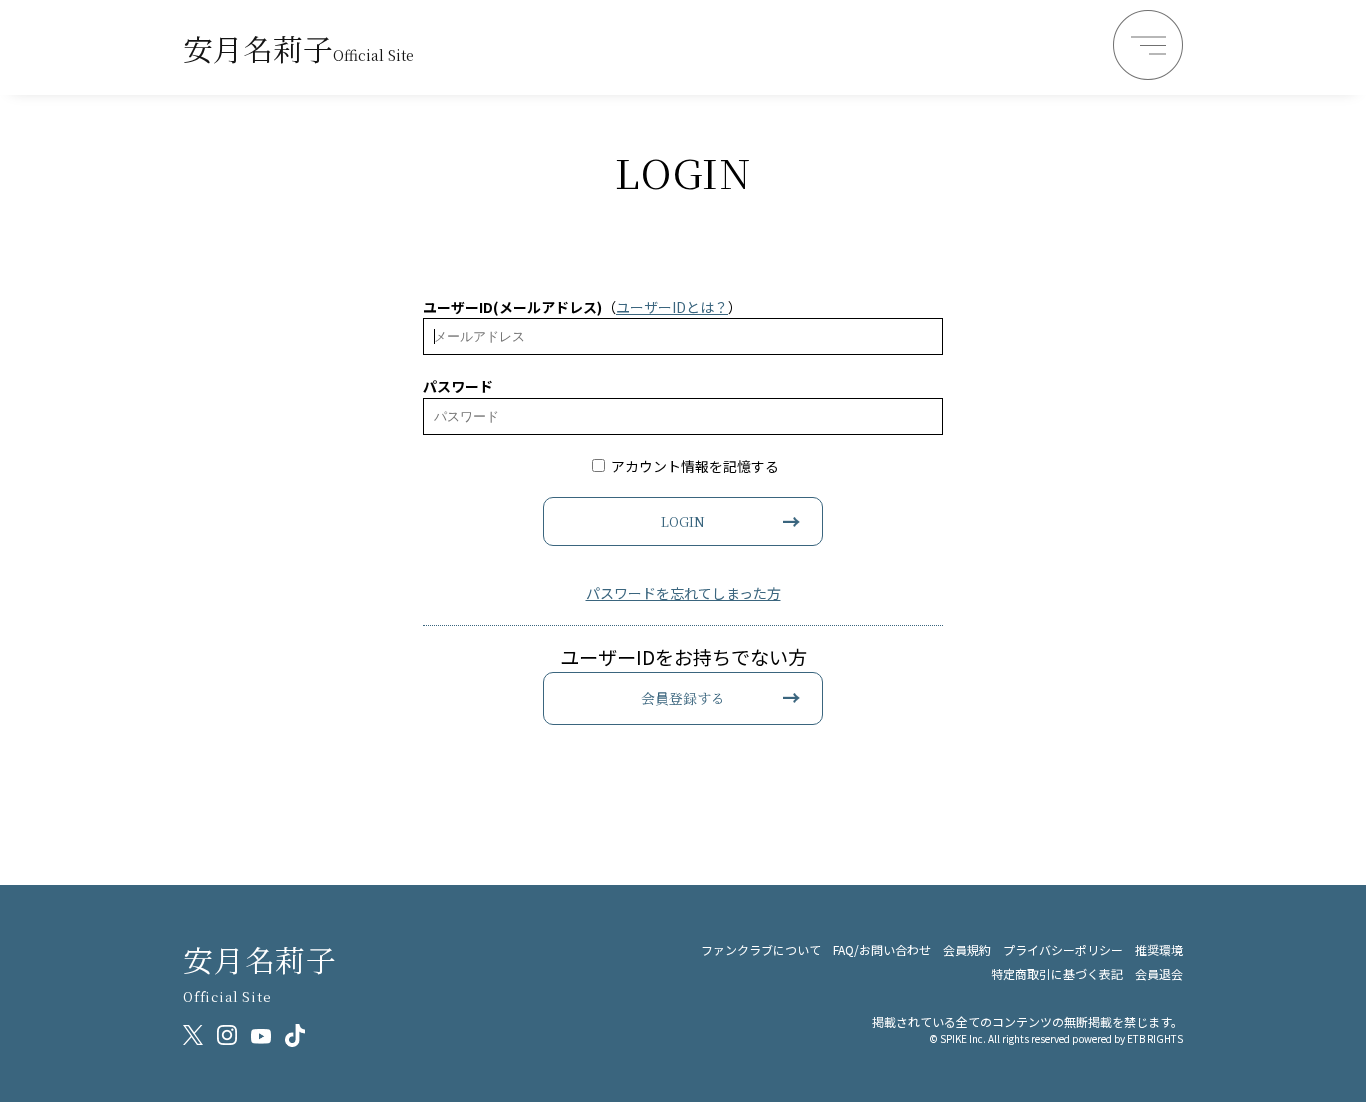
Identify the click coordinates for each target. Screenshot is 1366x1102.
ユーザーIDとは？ (672, 307)
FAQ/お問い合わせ (882, 949)
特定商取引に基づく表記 (1057, 973)
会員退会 (1159, 973)
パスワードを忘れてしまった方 (683, 593)
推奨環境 (1159, 949)
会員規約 (967, 949)
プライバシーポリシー (1063, 949)
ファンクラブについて (761, 949)
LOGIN (683, 521)
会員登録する (683, 698)
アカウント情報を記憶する (693, 466)
